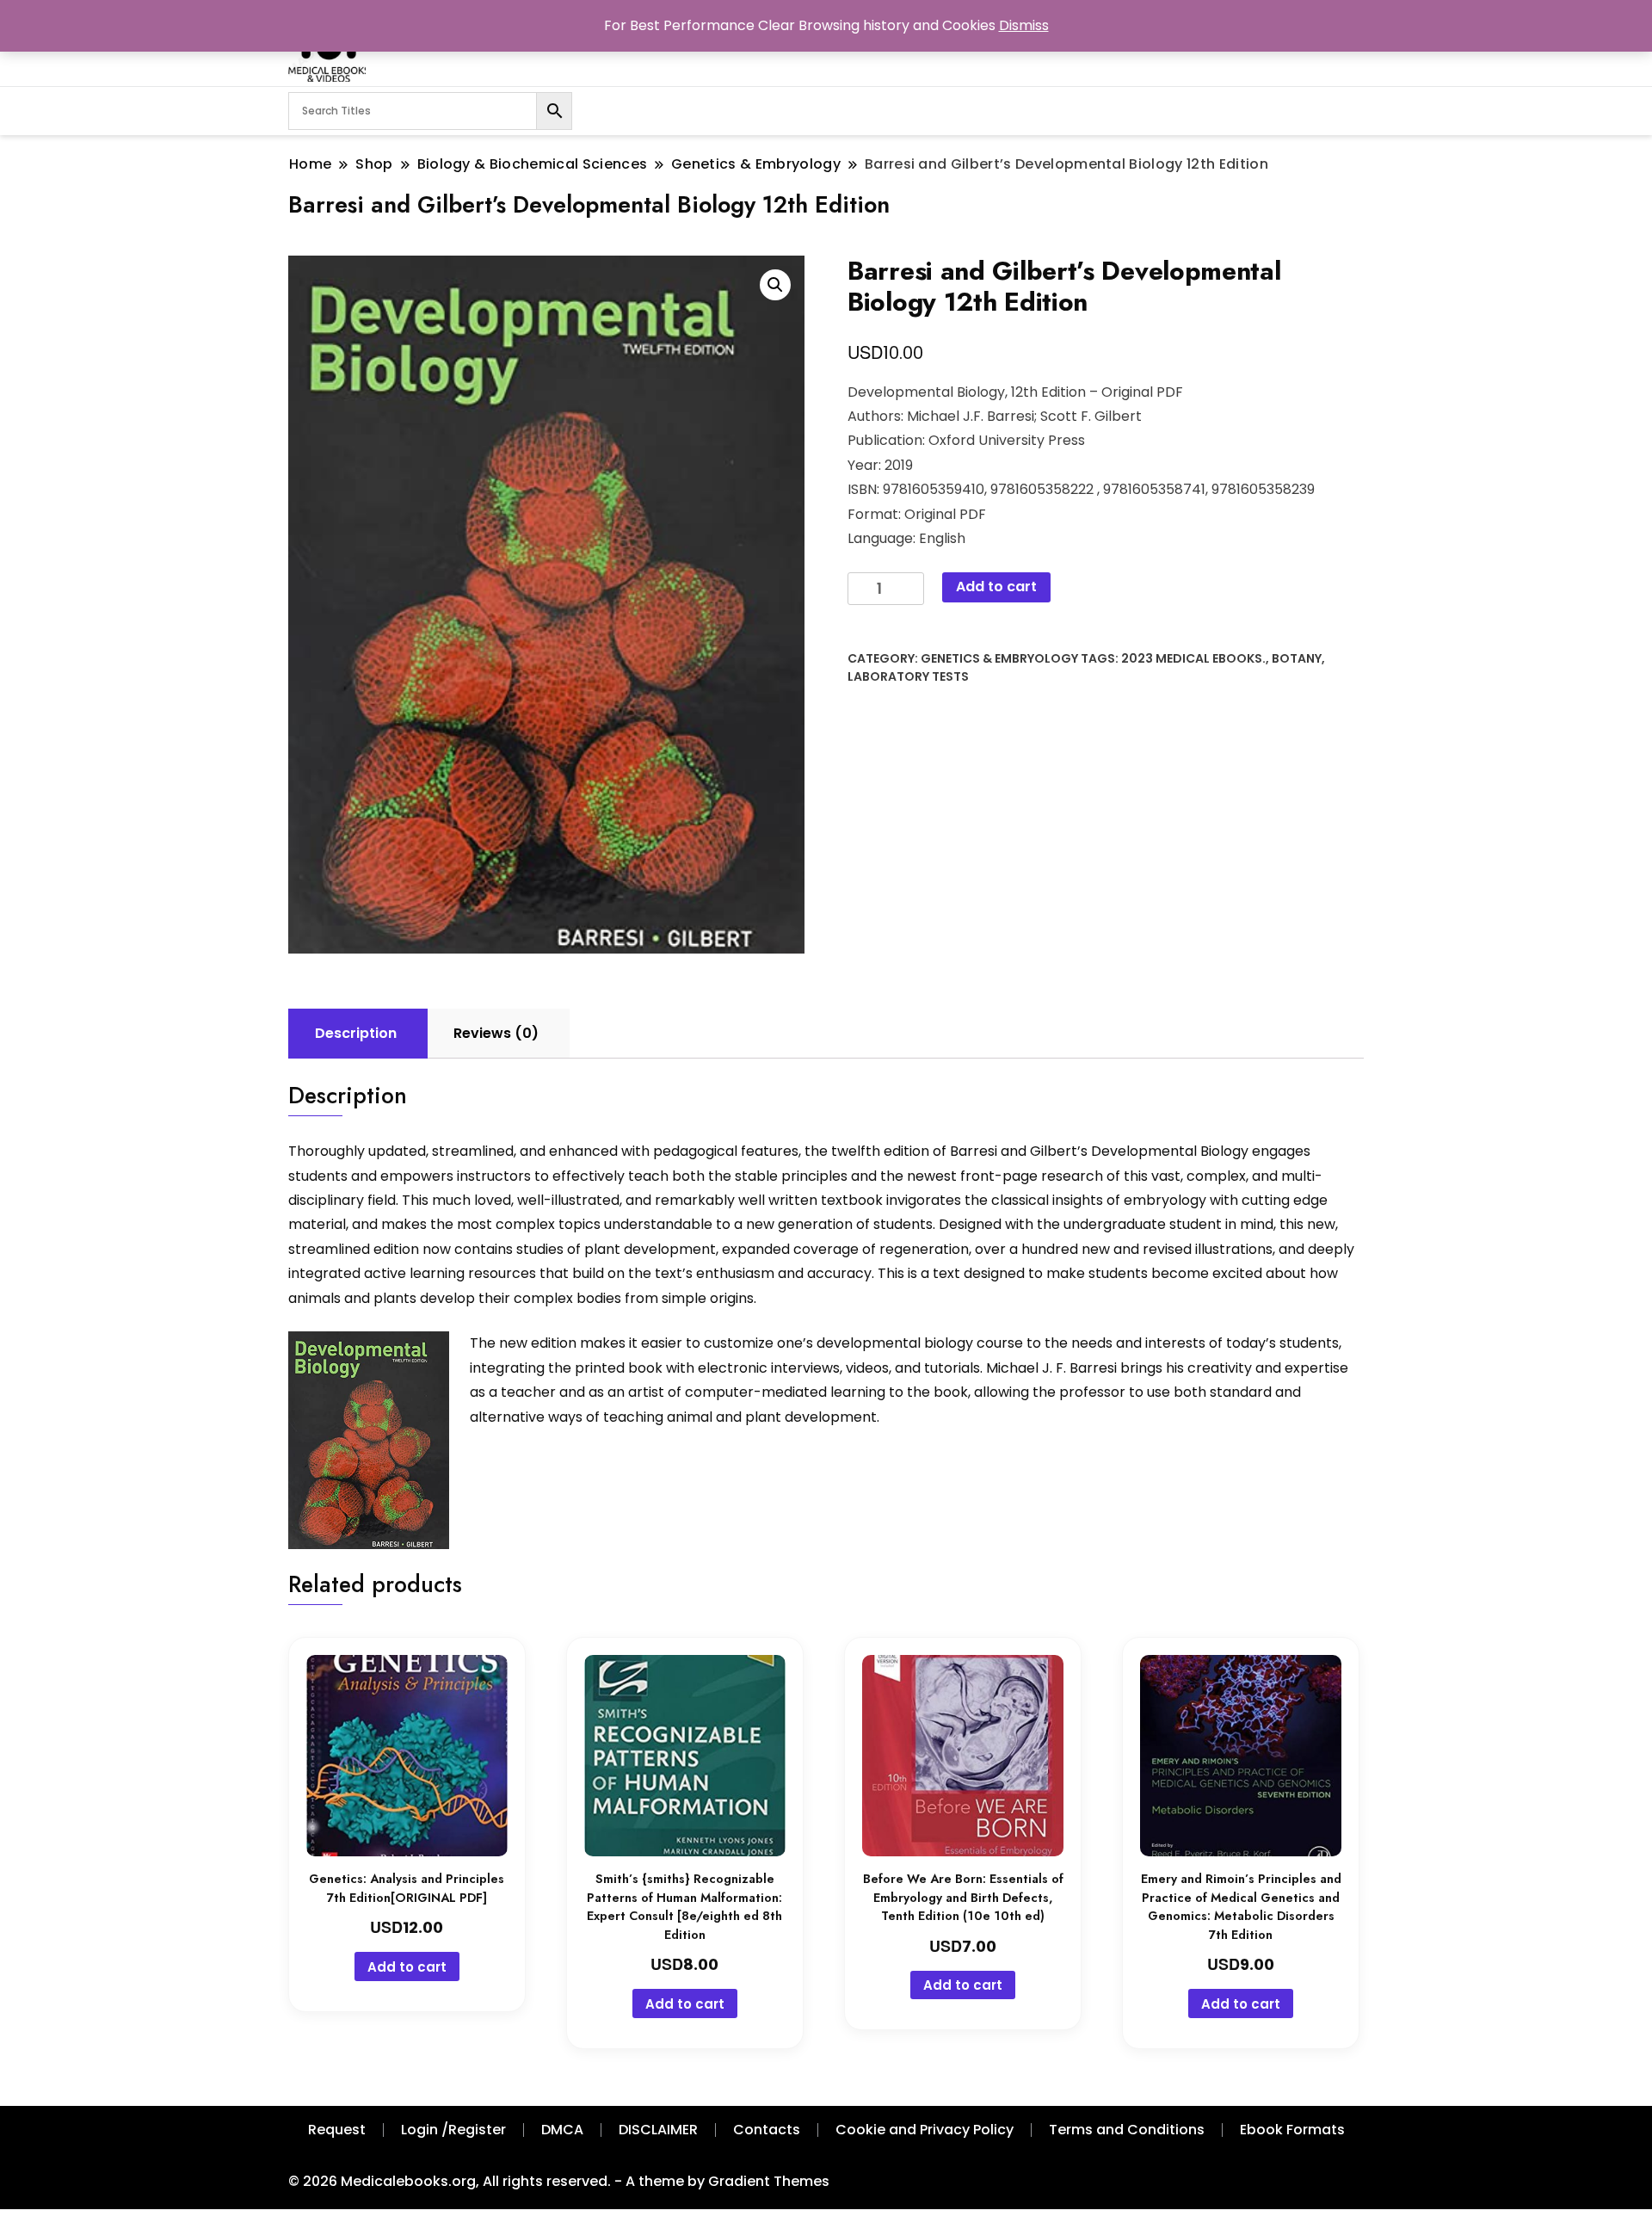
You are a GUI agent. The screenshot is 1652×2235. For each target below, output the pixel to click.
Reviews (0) (496, 1033)
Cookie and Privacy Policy (925, 2130)
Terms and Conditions (1127, 2130)
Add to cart (996, 587)
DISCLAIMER (658, 2130)
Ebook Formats (1292, 2130)
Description (356, 1033)
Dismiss (1024, 25)
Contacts (767, 2130)
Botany (1297, 658)
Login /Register (453, 2130)
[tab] (356, 1034)
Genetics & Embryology (999, 658)
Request (337, 2130)
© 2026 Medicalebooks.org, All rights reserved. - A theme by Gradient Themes (559, 2181)
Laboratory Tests (908, 676)
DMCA (562, 2130)
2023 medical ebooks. (1193, 658)
